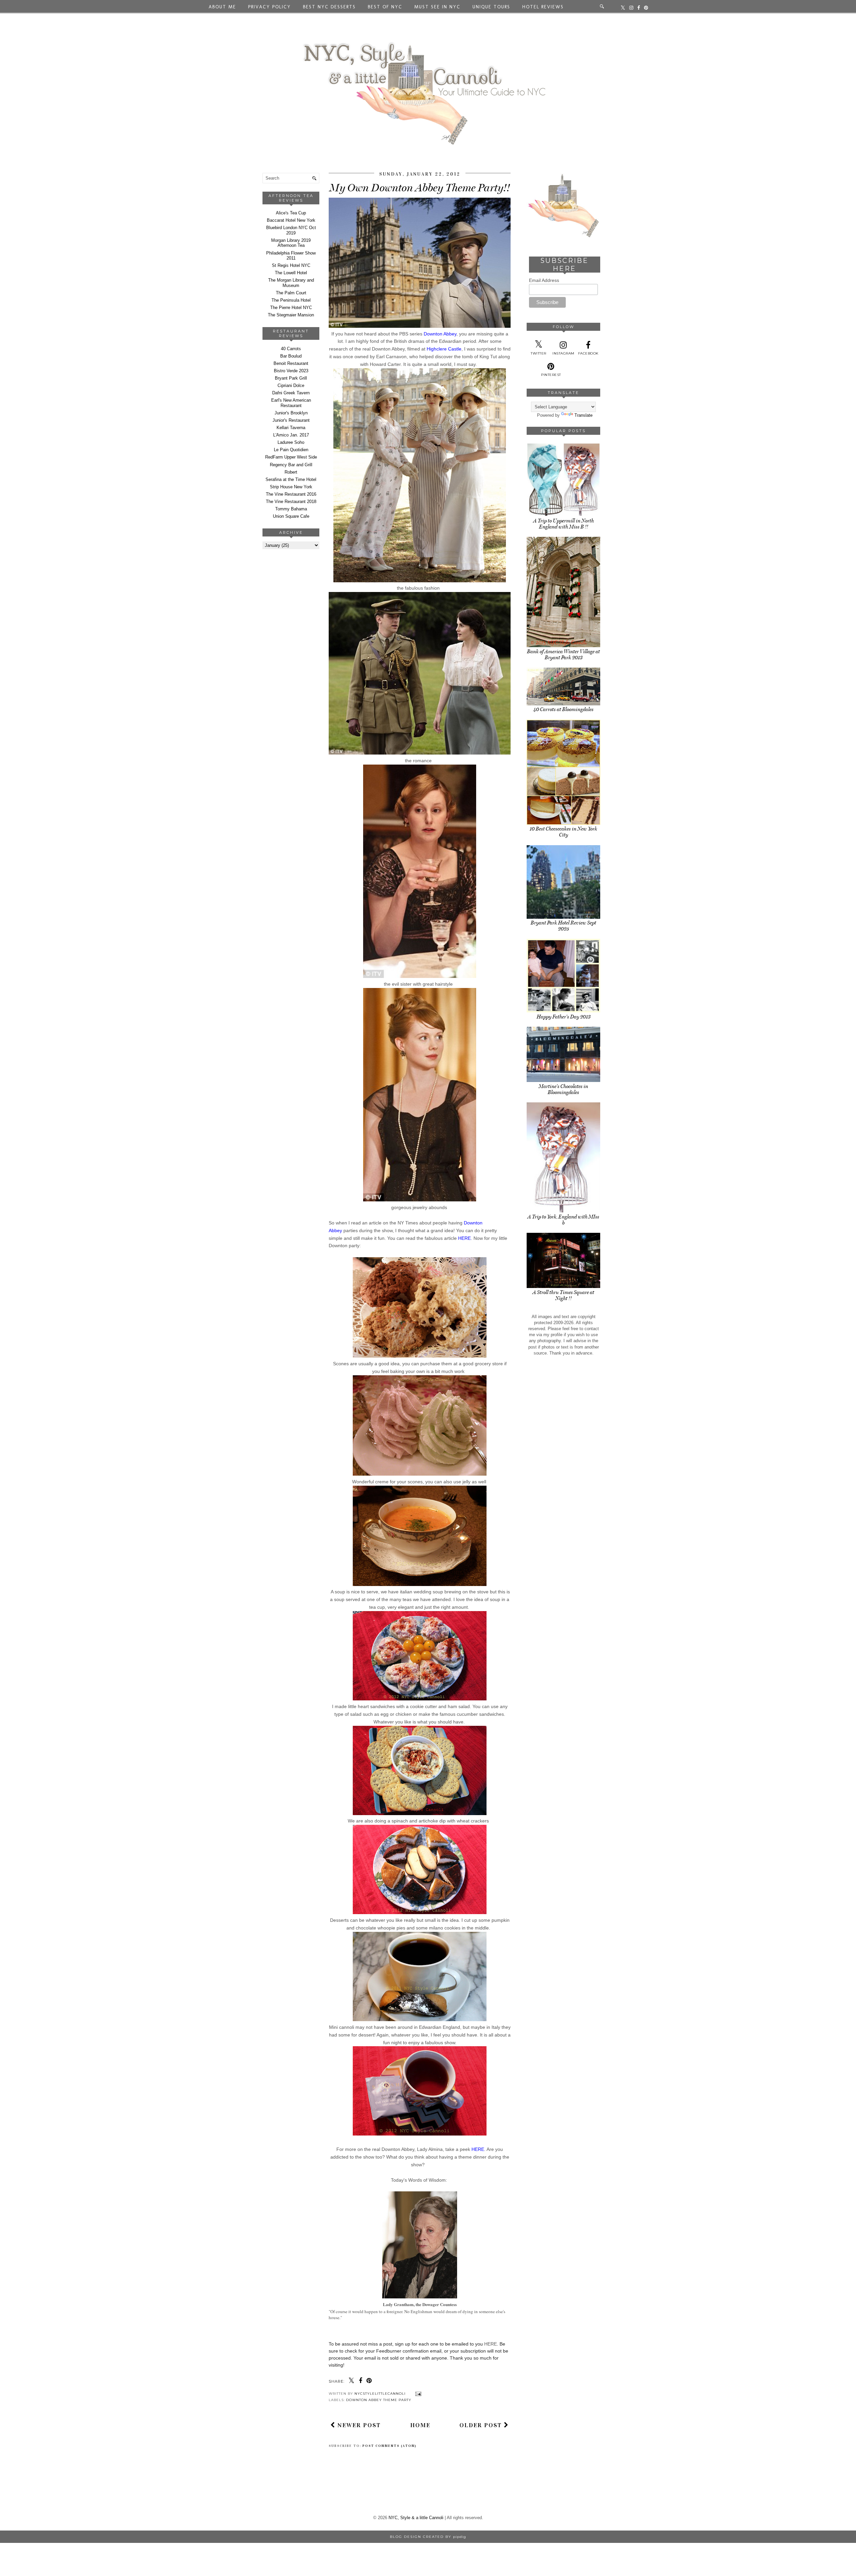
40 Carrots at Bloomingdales (563, 709)
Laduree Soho (291, 442)
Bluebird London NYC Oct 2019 (291, 230)
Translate (583, 415)
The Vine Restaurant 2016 (291, 494)
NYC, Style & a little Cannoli (416, 2518)
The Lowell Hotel (291, 273)
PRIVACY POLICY (270, 7)
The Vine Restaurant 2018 (291, 502)
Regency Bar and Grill (291, 465)
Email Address (544, 280)
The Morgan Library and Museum (291, 283)
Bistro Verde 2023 (291, 371)
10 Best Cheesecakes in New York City (563, 832)
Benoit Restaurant (291, 363)
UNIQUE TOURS (491, 7)
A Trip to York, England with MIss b (563, 1220)
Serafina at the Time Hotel (291, 479)
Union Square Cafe (291, 516)
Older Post (482, 2425)
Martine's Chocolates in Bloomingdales (563, 1089)
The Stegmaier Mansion (291, 315)
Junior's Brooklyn (291, 413)
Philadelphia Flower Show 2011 (291, 256)
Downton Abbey (440, 334)
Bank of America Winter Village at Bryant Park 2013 (563, 655)
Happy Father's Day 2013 (564, 1017)
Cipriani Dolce (291, 385)
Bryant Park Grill (291, 378)
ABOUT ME (222, 7)
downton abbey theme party (379, 2400)
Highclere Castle (444, 349)
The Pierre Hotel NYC (291, 308)
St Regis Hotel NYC (291, 265)
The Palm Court (291, 293)
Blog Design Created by (428, 2537)
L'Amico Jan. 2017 (291, 435)
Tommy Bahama (291, 509)
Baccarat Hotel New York (291, 220)
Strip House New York (291, 487)
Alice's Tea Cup (291, 213)
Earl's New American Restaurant (291, 403)
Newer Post (358, 2425)
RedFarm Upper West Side (291, 457)
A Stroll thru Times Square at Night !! (563, 1295)
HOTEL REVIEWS (543, 7)
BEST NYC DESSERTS (329, 7)
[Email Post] (417, 2394)
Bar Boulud (291, 356)
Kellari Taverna (291, 428)
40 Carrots (291, 349)
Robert (291, 472)
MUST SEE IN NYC (437, 7)
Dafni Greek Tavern (291, 393)
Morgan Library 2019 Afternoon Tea (291, 243)
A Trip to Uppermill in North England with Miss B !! (564, 524)
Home (420, 2425)
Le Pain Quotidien (291, 450)
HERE (464, 1238)
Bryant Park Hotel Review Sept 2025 (563, 926)
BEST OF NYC (385, 7)
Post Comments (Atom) (390, 2446)
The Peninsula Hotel (291, 300)
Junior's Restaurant (291, 420)
